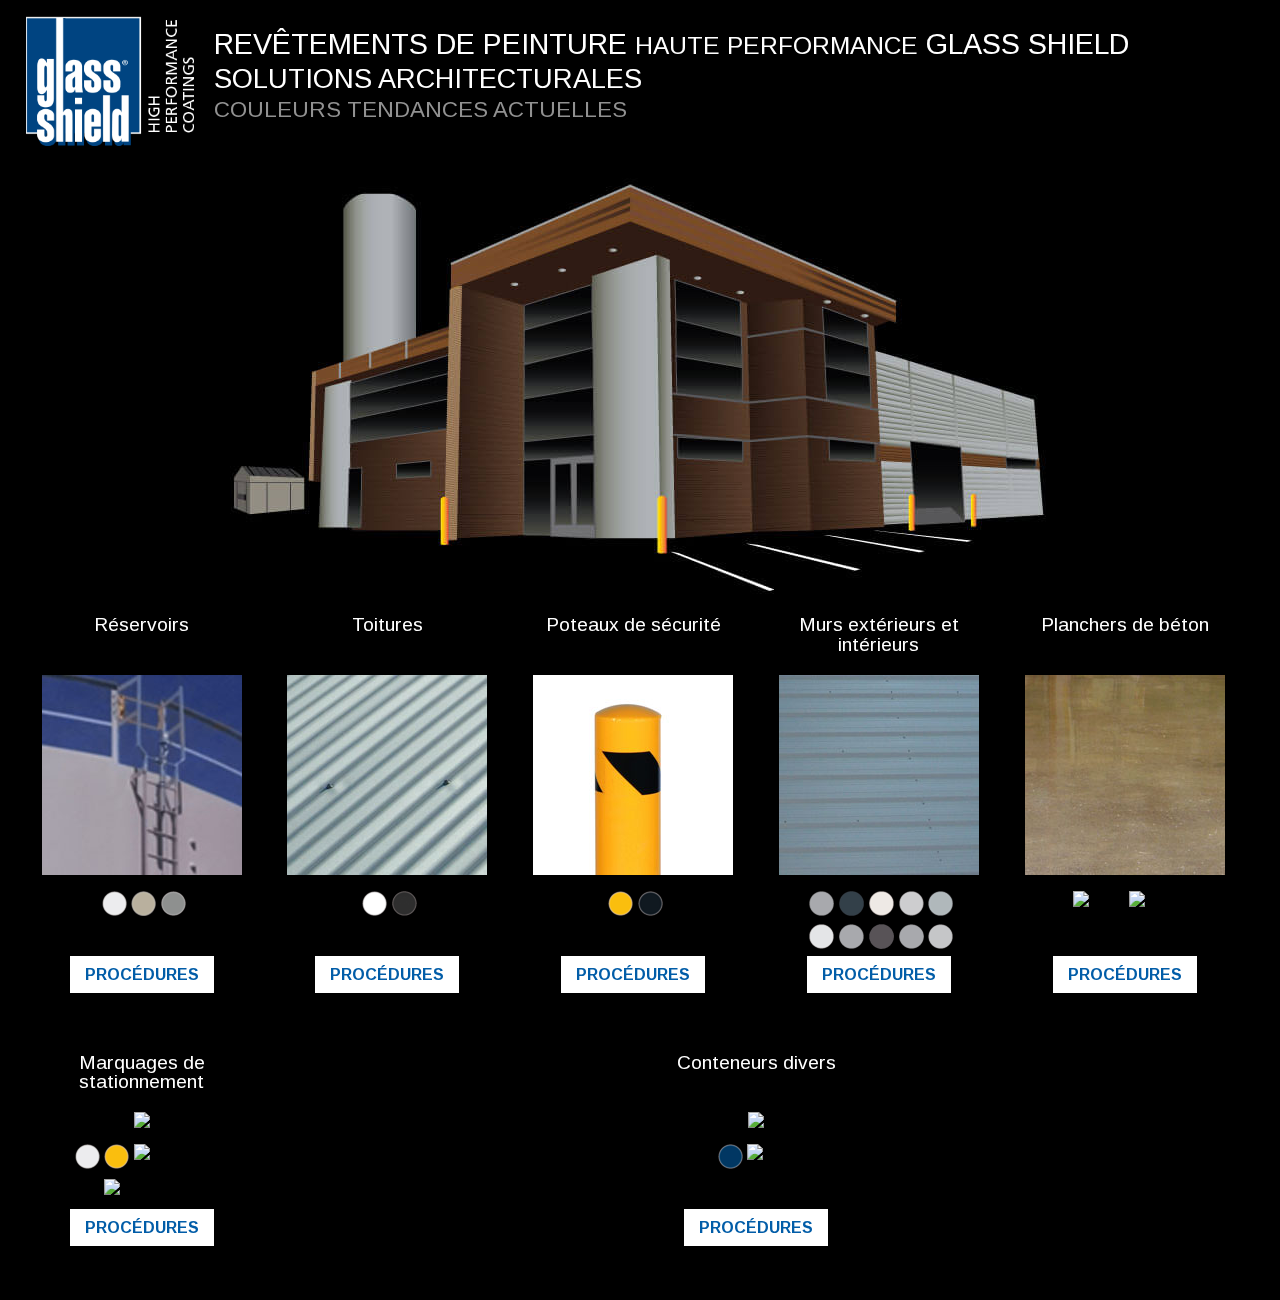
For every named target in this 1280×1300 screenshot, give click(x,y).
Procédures (142, 974)
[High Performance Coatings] (118, 23)
